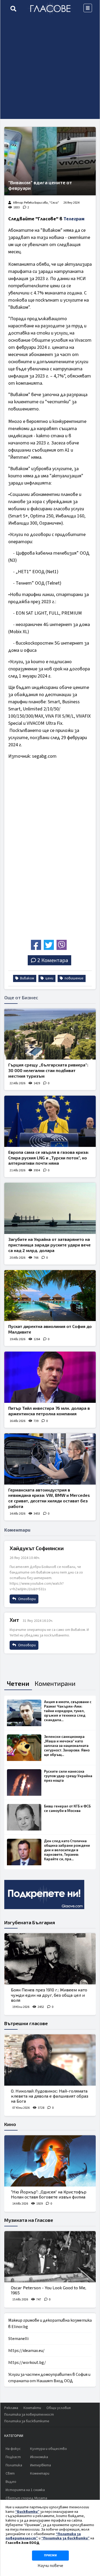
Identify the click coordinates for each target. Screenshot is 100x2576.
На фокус (13, 2449)
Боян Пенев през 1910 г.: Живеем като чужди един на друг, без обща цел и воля (49, 1995)
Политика (14, 2465)
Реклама (11, 2408)
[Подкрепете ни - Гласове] (44, 1895)
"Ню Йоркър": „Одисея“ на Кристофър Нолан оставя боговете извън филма (49, 2194)
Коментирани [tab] (55, 1683)
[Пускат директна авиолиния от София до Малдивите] (50, 1296)
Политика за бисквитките (27, 2421)
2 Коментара (53, 960)
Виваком (27, 978)
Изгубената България (30, 1922)
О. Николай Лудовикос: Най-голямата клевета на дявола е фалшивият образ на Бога (50, 2096)
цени (49, 978)
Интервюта (41, 2465)
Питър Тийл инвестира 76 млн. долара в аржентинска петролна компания (49, 1411)
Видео (11, 2482)
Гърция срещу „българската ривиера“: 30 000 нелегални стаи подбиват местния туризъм (48, 1070)
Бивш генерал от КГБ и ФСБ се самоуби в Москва (67, 1808)
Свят (10, 2474)
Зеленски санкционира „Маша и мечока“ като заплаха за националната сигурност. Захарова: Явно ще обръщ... (67, 1746)
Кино (10, 2124)
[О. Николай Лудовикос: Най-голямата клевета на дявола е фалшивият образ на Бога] (50, 2060)
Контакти (32, 2408)
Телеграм (74, 219)
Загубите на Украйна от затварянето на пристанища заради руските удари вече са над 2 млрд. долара (49, 1245)
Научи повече (50, 2566)
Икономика (39, 2457)
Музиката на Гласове (29, 2220)
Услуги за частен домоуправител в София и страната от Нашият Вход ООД (49, 2378)
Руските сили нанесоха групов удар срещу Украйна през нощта (68, 1776)
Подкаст (13, 2457)
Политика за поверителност (29, 2415)
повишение (74, 978)
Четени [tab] (18, 1683)
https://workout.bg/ (27, 2363)
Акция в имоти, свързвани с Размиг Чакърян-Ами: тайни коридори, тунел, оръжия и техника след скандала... (68, 1711)
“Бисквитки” (27, 2512)
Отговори (27, 1599)
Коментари (40, 2474)
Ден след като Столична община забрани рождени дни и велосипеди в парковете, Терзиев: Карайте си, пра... (67, 1850)
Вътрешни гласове (26, 2023)
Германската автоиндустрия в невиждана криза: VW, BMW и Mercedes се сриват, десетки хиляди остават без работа (49, 1498)
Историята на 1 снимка (25, 2490)
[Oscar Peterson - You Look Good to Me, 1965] (50, 2257)
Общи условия (59, 2408)
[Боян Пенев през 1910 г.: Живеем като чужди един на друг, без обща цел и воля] (50, 1959)
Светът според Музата (26, 2498)
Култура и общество (49, 2449)
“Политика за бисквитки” (65, 2538)
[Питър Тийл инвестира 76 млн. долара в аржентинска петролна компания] (50, 1377)
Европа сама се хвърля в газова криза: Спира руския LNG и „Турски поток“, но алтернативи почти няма (49, 1158)
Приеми (50, 2555)
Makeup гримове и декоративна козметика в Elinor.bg (50, 2324)
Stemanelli (18, 2339)
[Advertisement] (50, 69)
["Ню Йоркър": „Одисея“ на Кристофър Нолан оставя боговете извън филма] (50, 2161)
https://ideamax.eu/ (26, 2351)
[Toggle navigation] (88, 8)
